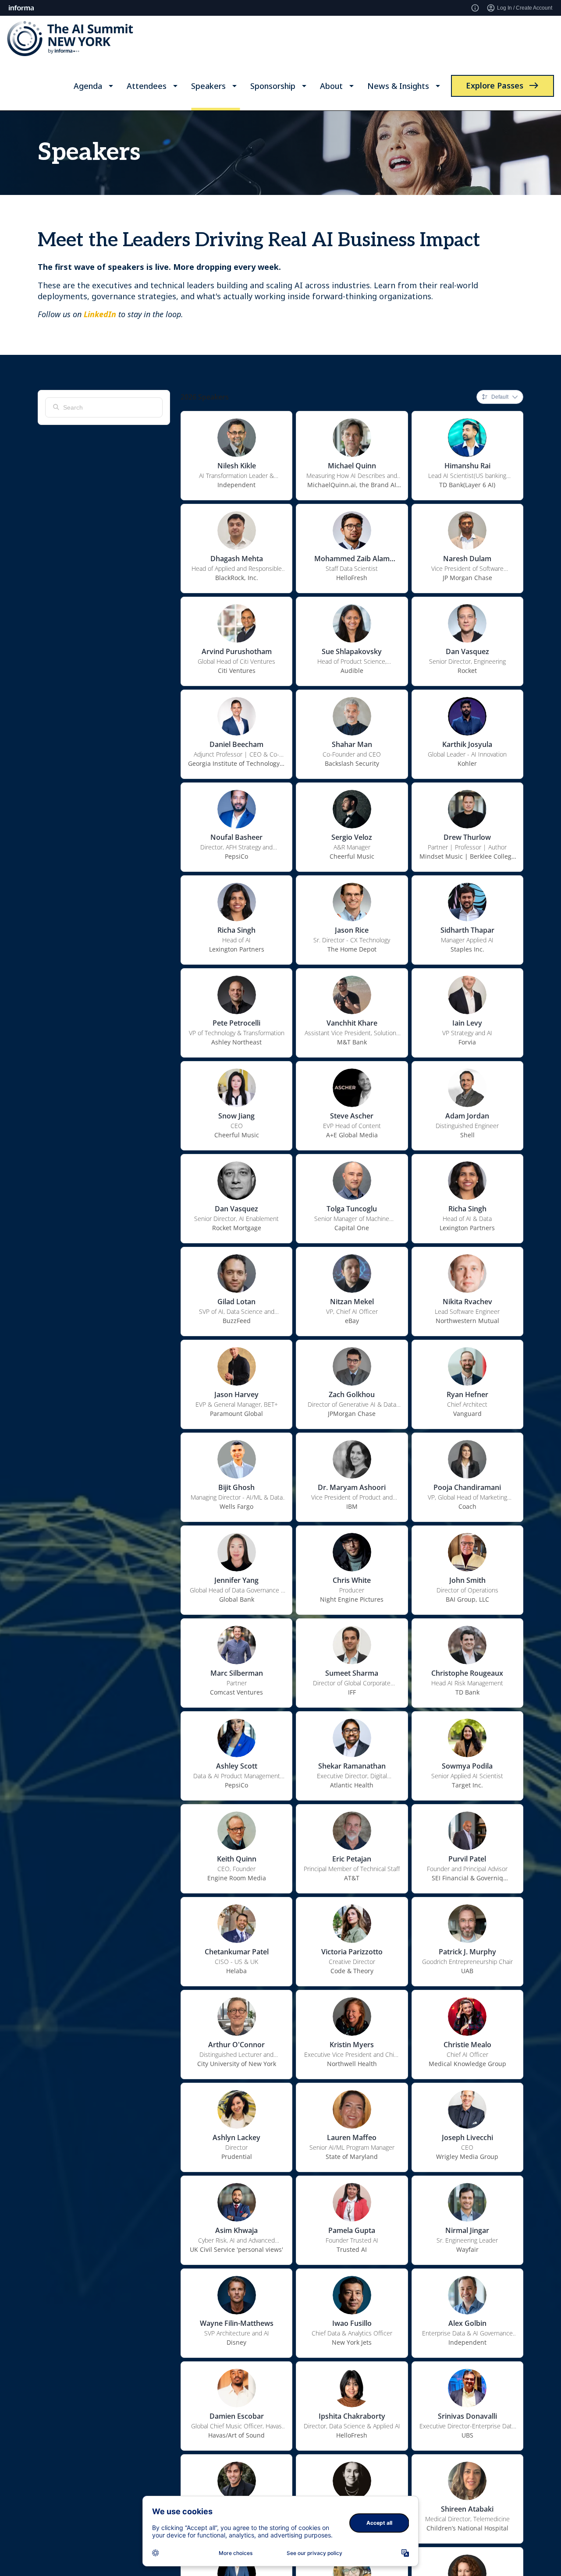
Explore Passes (495, 85)
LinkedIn (100, 314)
